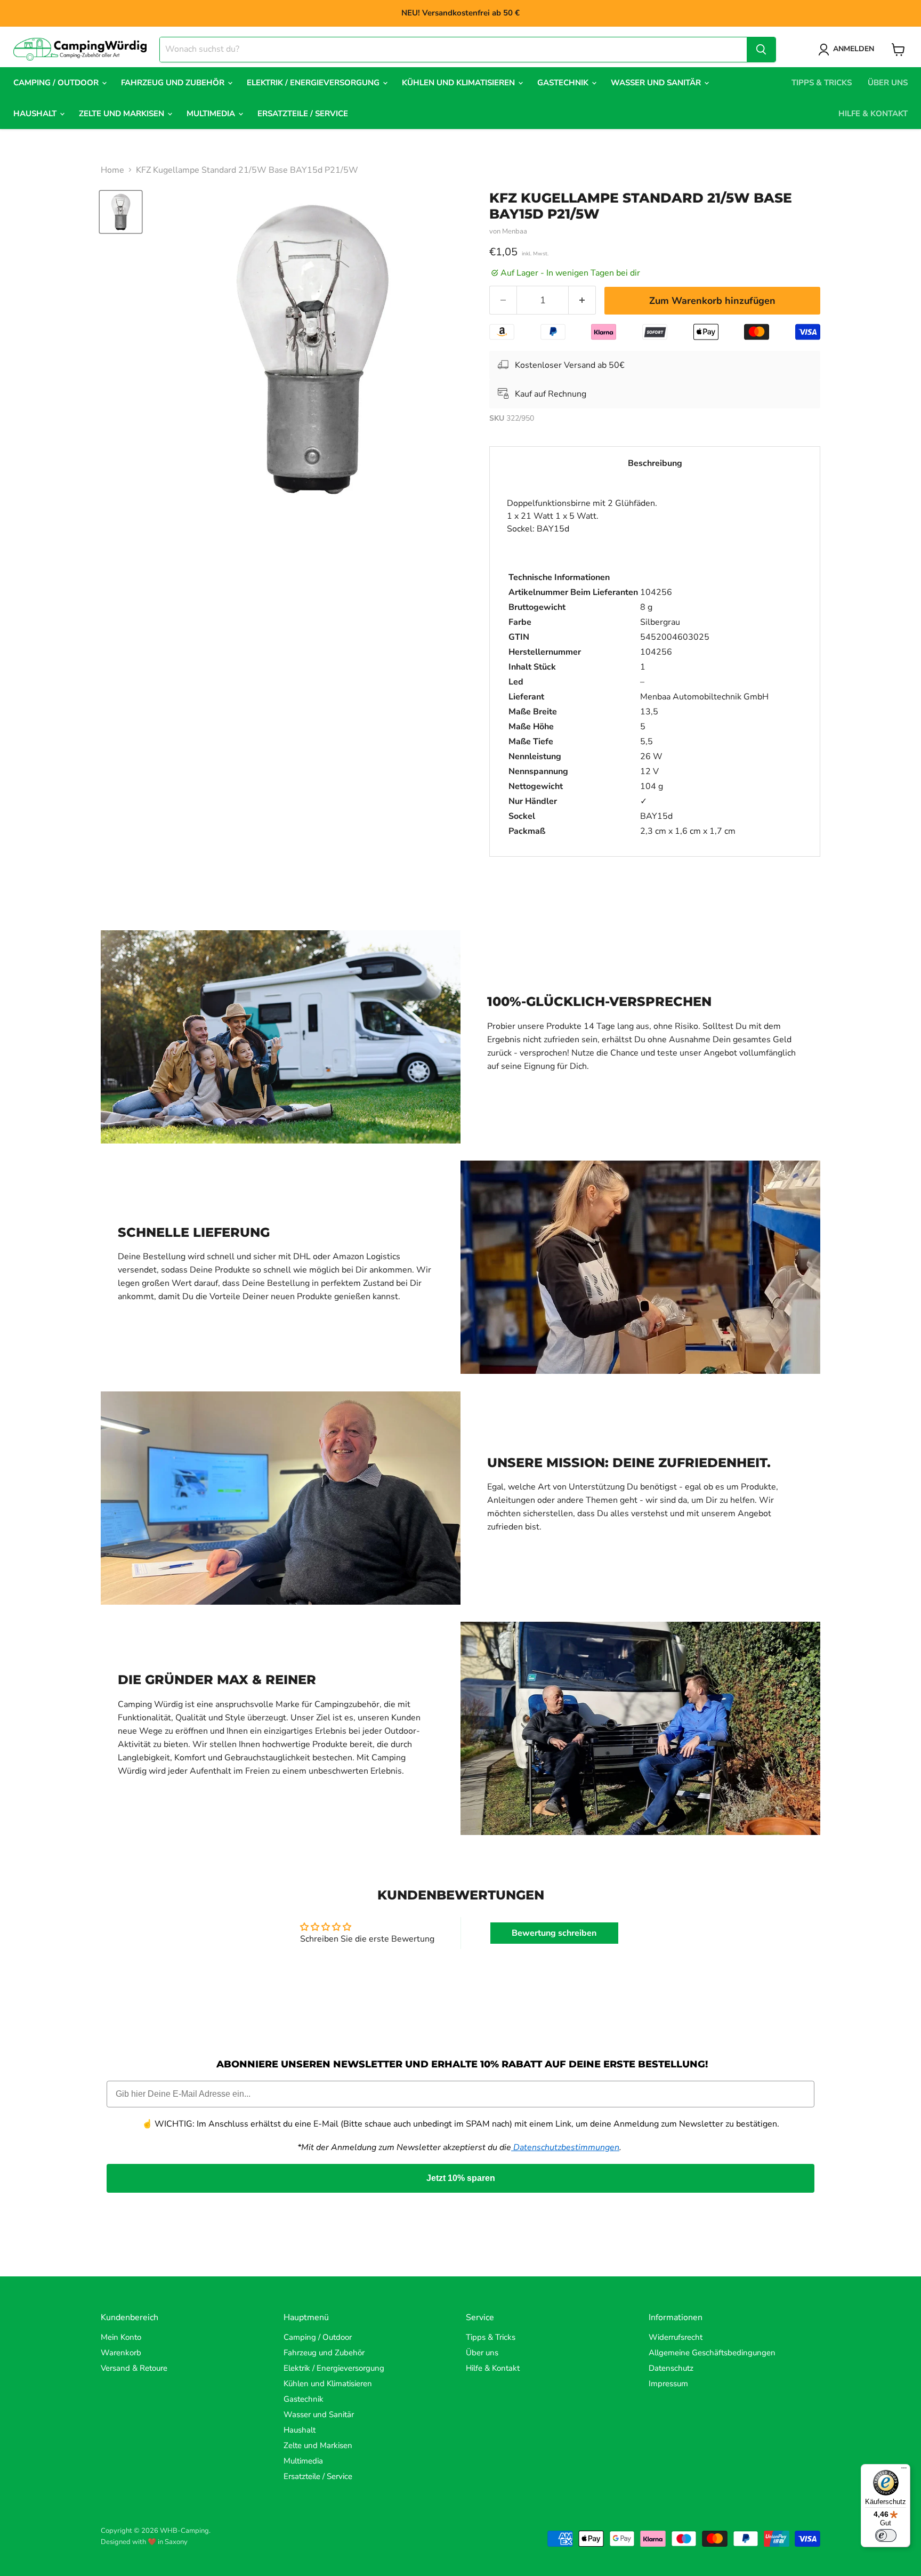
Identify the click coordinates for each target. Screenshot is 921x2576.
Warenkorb (121, 2353)
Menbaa (515, 231)
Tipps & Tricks (822, 83)
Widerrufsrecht (676, 2337)
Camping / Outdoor (57, 83)
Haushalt (36, 114)
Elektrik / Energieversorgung (314, 83)
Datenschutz (671, 2368)
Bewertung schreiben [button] (554, 1933)
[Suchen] (761, 50)
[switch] (886, 2535)
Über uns (888, 83)
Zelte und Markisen (123, 114)
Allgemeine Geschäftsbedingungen (712, 2353)
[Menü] (904, 2470)
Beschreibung (655, 463)
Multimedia (212, 114)
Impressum (668, 2384)
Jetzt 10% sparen (461, 2178)
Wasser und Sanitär (657, 83)
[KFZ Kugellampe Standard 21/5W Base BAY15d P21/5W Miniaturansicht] (121, 212)
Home (112, 170)
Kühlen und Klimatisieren (459, 83)
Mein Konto (121, 2337)
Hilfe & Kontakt (873, 114)
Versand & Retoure (134, 2368)
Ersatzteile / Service (303, 114)
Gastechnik (564, 83)
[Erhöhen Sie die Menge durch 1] (582, 300)
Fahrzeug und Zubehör (174, 83)
